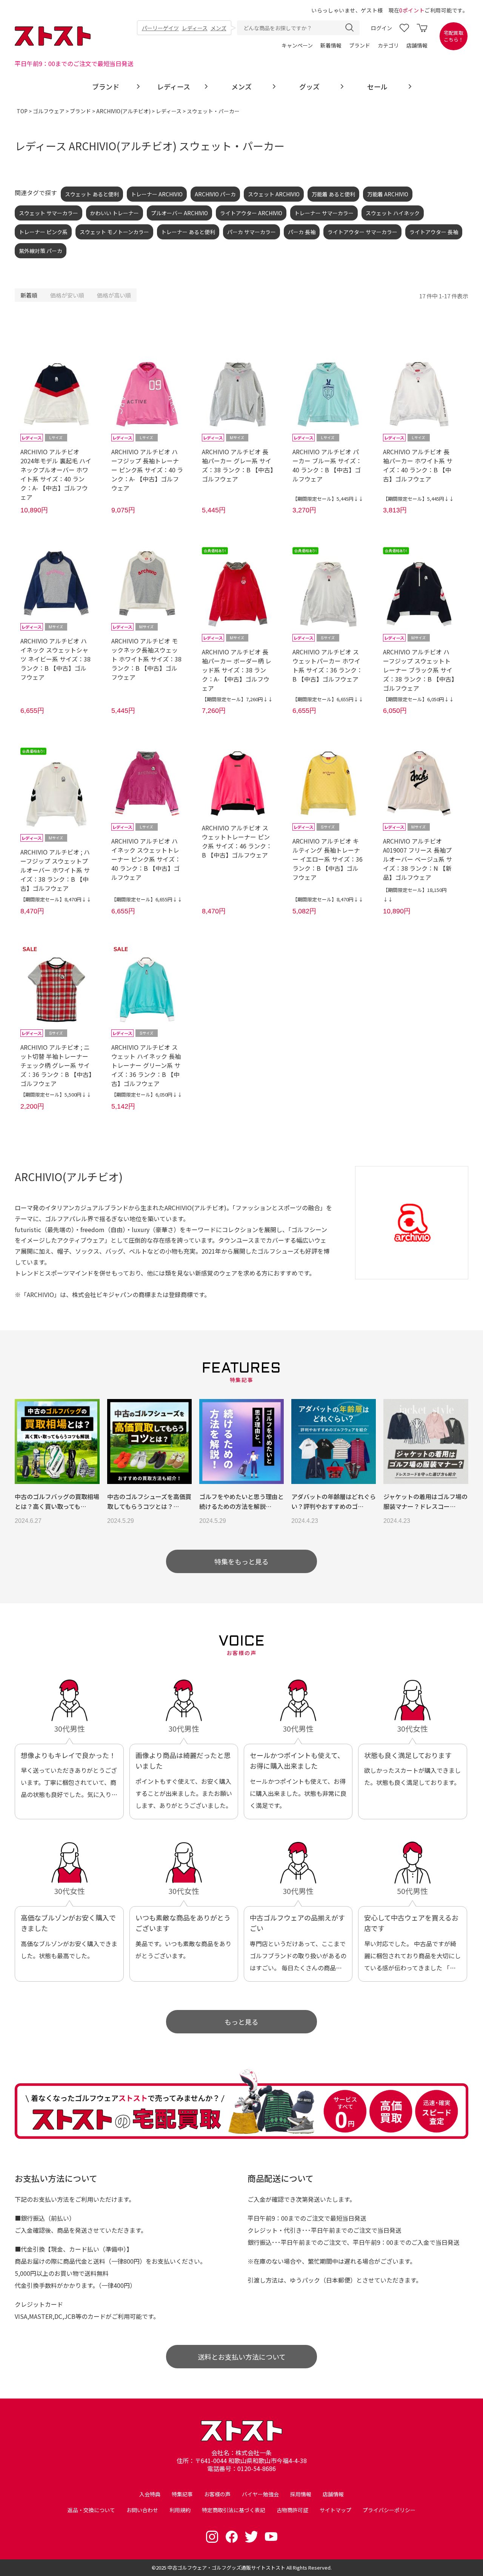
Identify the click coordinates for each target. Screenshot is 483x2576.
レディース (195, 28)
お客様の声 (217, 2494)
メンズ (218, 28)
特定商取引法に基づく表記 (234, 2510)
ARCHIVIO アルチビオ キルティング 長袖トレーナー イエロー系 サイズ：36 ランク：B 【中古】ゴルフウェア (328, 859)
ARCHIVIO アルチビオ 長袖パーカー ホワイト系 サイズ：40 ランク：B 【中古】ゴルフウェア (418, 465)
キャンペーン (297, 45)
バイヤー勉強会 (260, 2494)
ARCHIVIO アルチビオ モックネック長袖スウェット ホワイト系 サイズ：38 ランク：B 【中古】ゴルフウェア (146, 659)
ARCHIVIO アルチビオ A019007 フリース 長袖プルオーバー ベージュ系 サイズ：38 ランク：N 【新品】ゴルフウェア (418, 859)
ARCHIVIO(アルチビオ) (123, 111)
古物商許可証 (292, 2510)
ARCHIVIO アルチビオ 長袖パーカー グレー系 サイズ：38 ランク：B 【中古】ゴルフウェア (238, 465)
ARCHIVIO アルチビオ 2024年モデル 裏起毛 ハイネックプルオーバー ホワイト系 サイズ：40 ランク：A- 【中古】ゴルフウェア (56, 474)
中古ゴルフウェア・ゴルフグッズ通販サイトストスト (226, 2568)
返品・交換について (91, 2510)
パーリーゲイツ (160, 28)
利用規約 (180, 2510)
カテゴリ (388, 45)
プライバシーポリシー (389, 2510)
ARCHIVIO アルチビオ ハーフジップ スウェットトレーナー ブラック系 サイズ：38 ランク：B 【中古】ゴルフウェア (419, 670)
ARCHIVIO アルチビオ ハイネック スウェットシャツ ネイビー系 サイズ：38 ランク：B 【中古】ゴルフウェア (55, 659)
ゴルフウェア (49, 111)
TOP (22, 111)
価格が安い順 (67, 295)
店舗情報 (417, 45)
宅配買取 (454, 36)
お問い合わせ (142, 2510)
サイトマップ (335, 2510)
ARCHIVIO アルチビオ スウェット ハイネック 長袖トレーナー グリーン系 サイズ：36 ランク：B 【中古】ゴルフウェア (146, 1065)
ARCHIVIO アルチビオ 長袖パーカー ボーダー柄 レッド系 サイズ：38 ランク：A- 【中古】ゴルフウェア (237, 670)
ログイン (381, 28)
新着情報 (331, 45)
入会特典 (150, 2494)
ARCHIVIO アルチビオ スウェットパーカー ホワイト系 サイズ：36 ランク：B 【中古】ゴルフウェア (328, 665)
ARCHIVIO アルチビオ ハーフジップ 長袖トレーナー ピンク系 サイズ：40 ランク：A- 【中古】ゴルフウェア (147, 470)
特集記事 (182, 2494)
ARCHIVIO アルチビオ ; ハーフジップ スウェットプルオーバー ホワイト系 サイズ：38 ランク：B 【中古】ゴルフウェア (55, 870)
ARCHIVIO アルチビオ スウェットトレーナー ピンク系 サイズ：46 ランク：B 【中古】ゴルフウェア (237, 841)
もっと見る (241, 2022)
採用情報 (301, 2494)
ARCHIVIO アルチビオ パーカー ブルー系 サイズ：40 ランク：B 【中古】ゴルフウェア (327, 465)
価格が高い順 (114, 295)
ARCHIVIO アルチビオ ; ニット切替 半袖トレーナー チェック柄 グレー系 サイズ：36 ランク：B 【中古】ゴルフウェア (56, 1065)
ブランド (360, 45)
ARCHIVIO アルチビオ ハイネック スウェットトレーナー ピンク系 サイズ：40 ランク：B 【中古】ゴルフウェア (146, 859)
